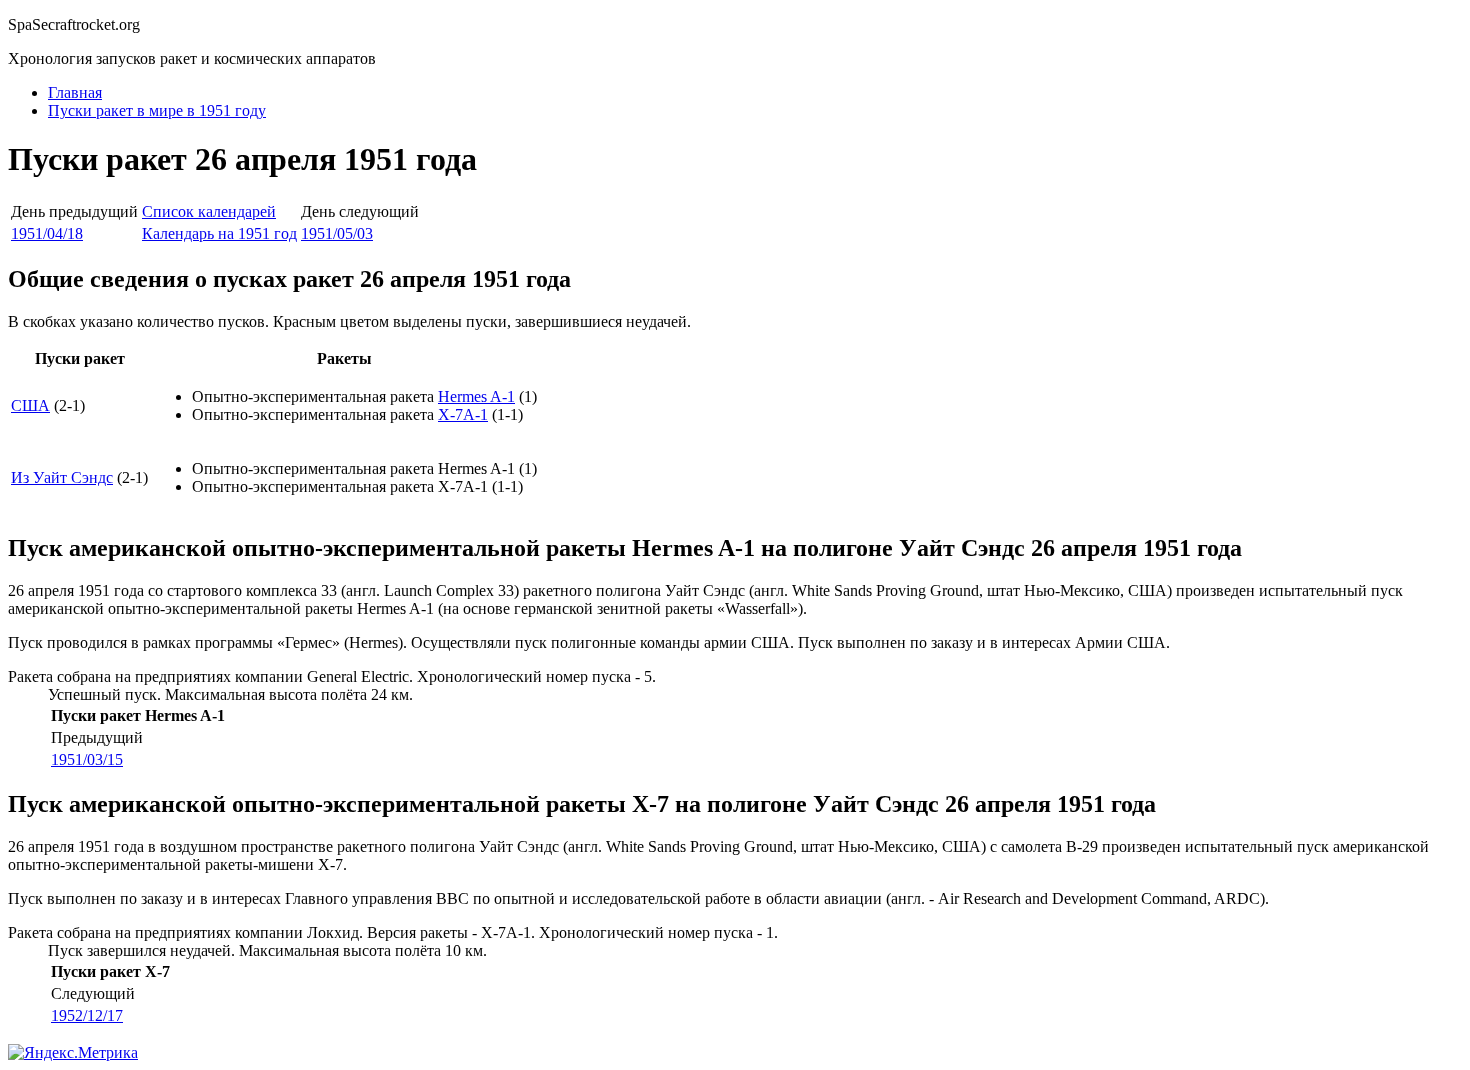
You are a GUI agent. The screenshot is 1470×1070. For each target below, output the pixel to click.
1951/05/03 (337, 233)
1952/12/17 (87, 1015)
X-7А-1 (463, 414)
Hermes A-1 (476, 396)
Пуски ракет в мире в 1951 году (157, 110)
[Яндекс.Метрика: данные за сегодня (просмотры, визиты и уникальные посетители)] (73, 1053)
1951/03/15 (87, 759)
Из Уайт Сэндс (62, 477)
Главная (75, 92)
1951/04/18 (47, 233)
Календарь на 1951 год (219, 233)
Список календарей (209, 211)
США (30, 405)
